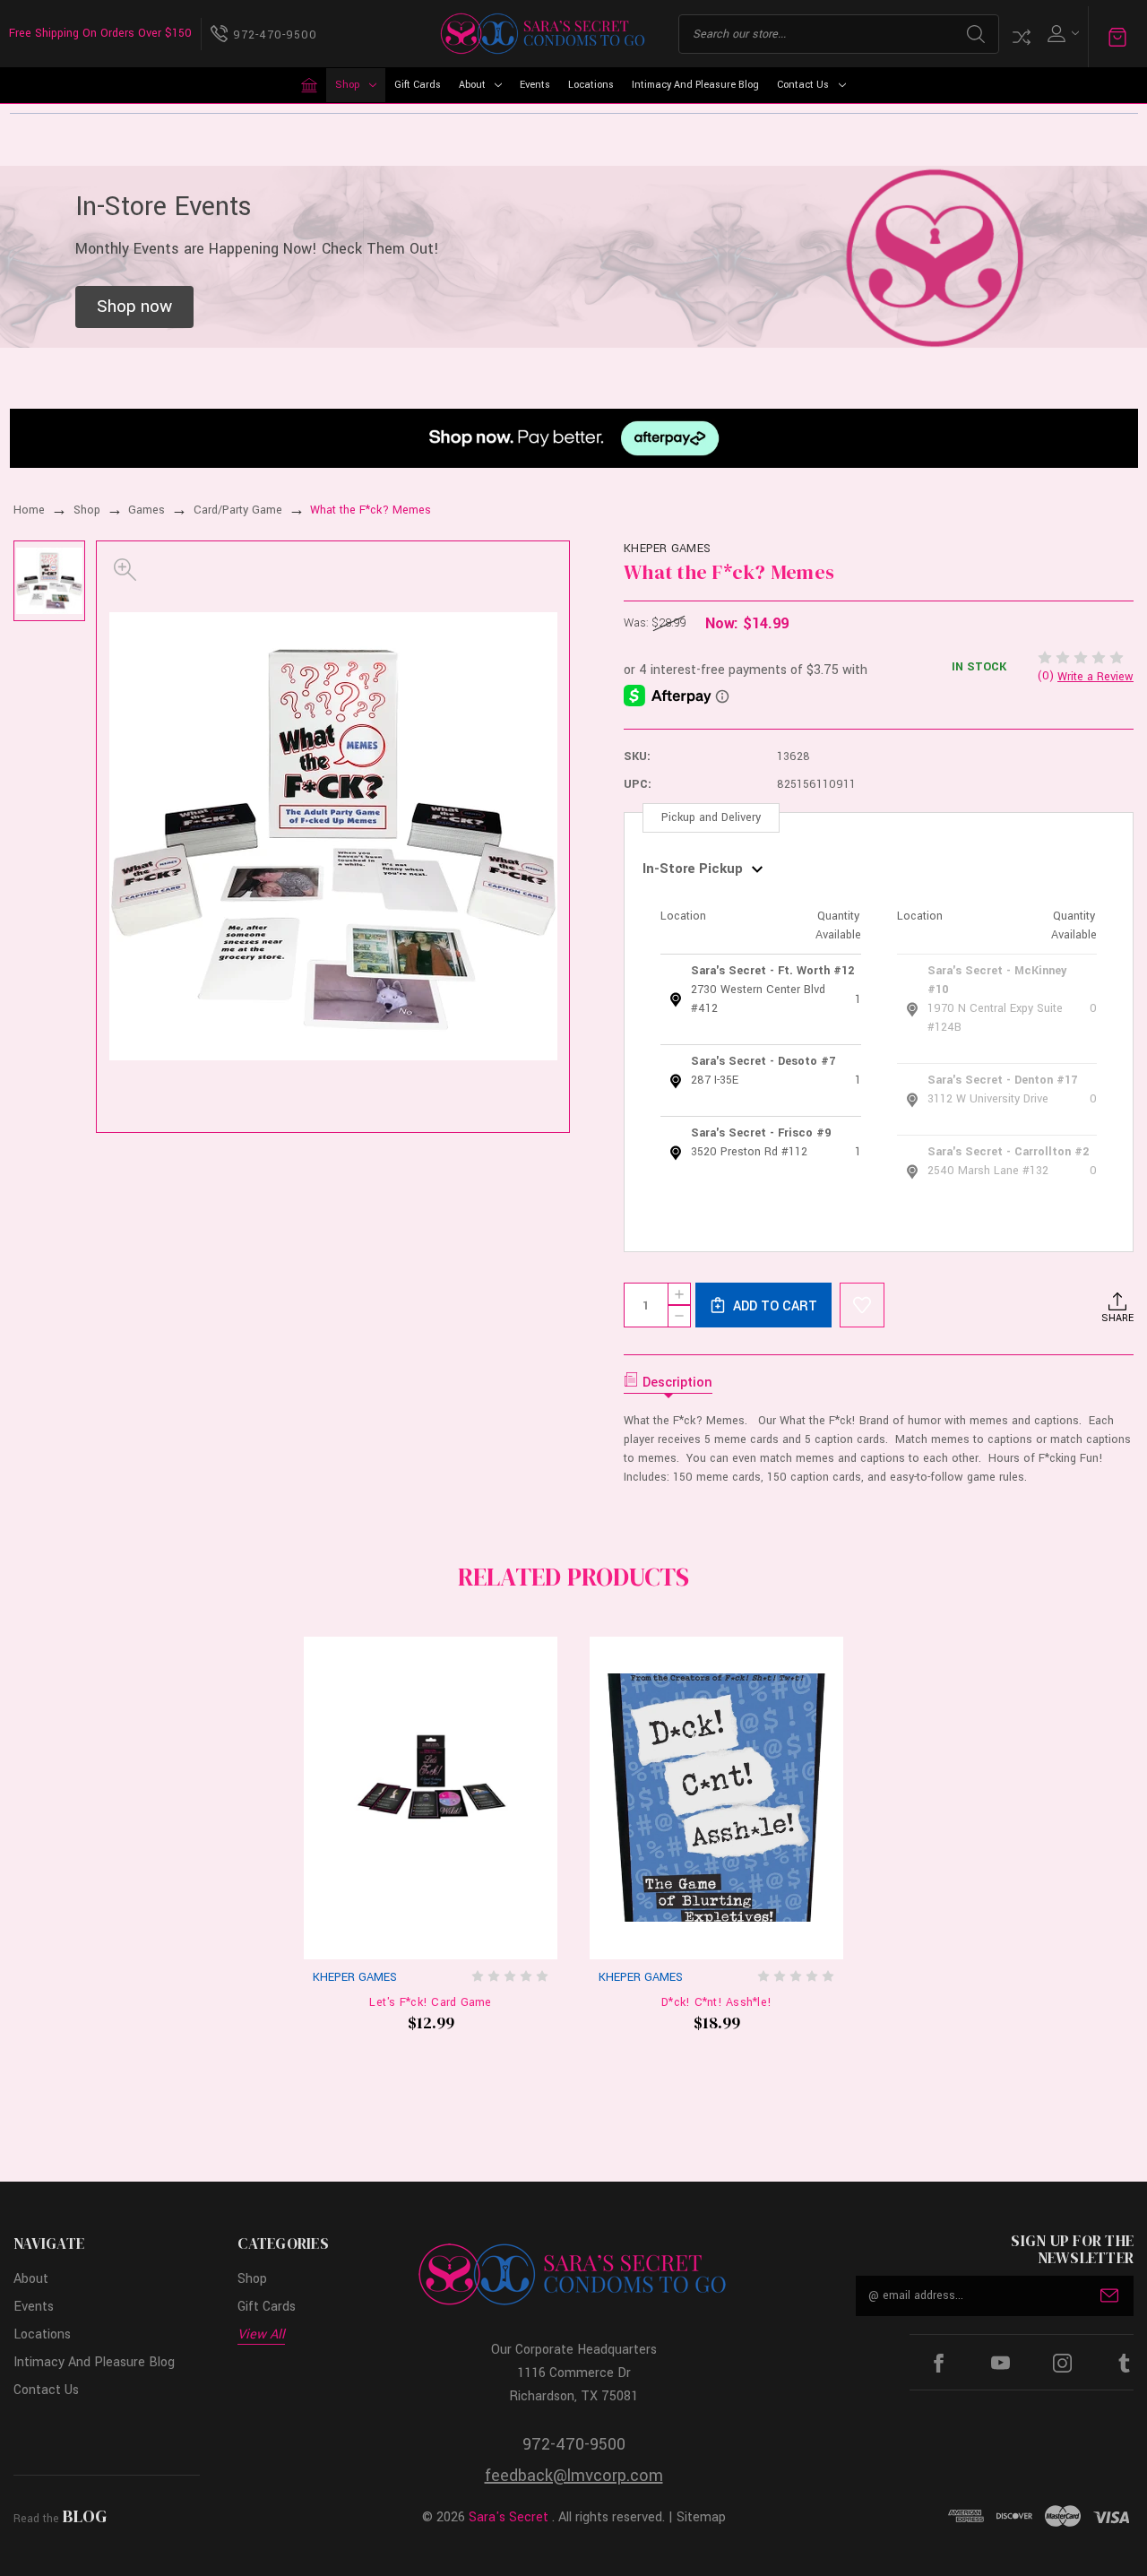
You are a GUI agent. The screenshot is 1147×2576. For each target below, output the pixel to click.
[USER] (1061, 34)
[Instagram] (1062, 2363)
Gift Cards (418, 85)
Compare (1022, 37)
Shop (347, 85)
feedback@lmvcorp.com (574, 2476)
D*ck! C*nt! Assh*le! (716, 2002)
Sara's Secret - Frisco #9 (761, 1133)
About (472, 85)
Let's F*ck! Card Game (430, 2002)
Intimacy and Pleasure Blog (695, 85)
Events (535, 85)
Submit (1109, 2295)
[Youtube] (1000, 2363)
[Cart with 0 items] (1117, 36)
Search (976, 34)
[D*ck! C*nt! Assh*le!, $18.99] (716, 1798)
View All (261, 2334)
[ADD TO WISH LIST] (862, 1305)
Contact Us (803, 85)
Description (677, 1383)
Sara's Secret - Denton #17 (1002, 1080)
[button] (134, 307)
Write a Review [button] (1095, 677)
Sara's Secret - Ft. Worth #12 (772, 971)
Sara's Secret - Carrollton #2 (1008, 1152)
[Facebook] (939, 2363)
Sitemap (701, 2517)
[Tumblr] (1124, 2363)
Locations (591, 85)
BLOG (85, 2516)
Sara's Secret (509, 2517)
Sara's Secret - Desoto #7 (763, 1061)
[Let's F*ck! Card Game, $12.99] (431, 1798)
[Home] (309, 85)
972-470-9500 (574, 2444)
